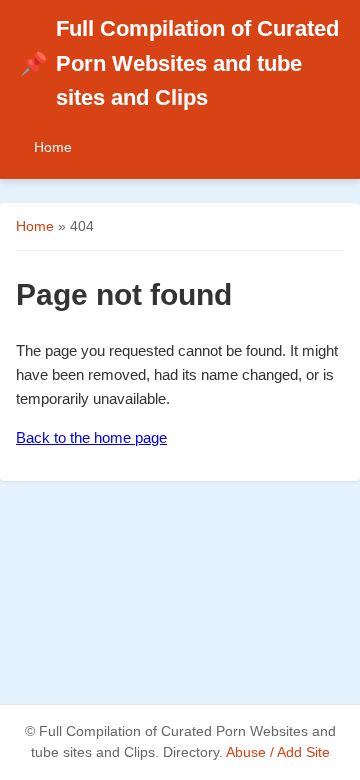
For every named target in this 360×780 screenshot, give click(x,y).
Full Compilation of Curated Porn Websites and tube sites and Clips (179, 63)
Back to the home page (91, 437)
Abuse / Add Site (278, 752)
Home (53, 147)
